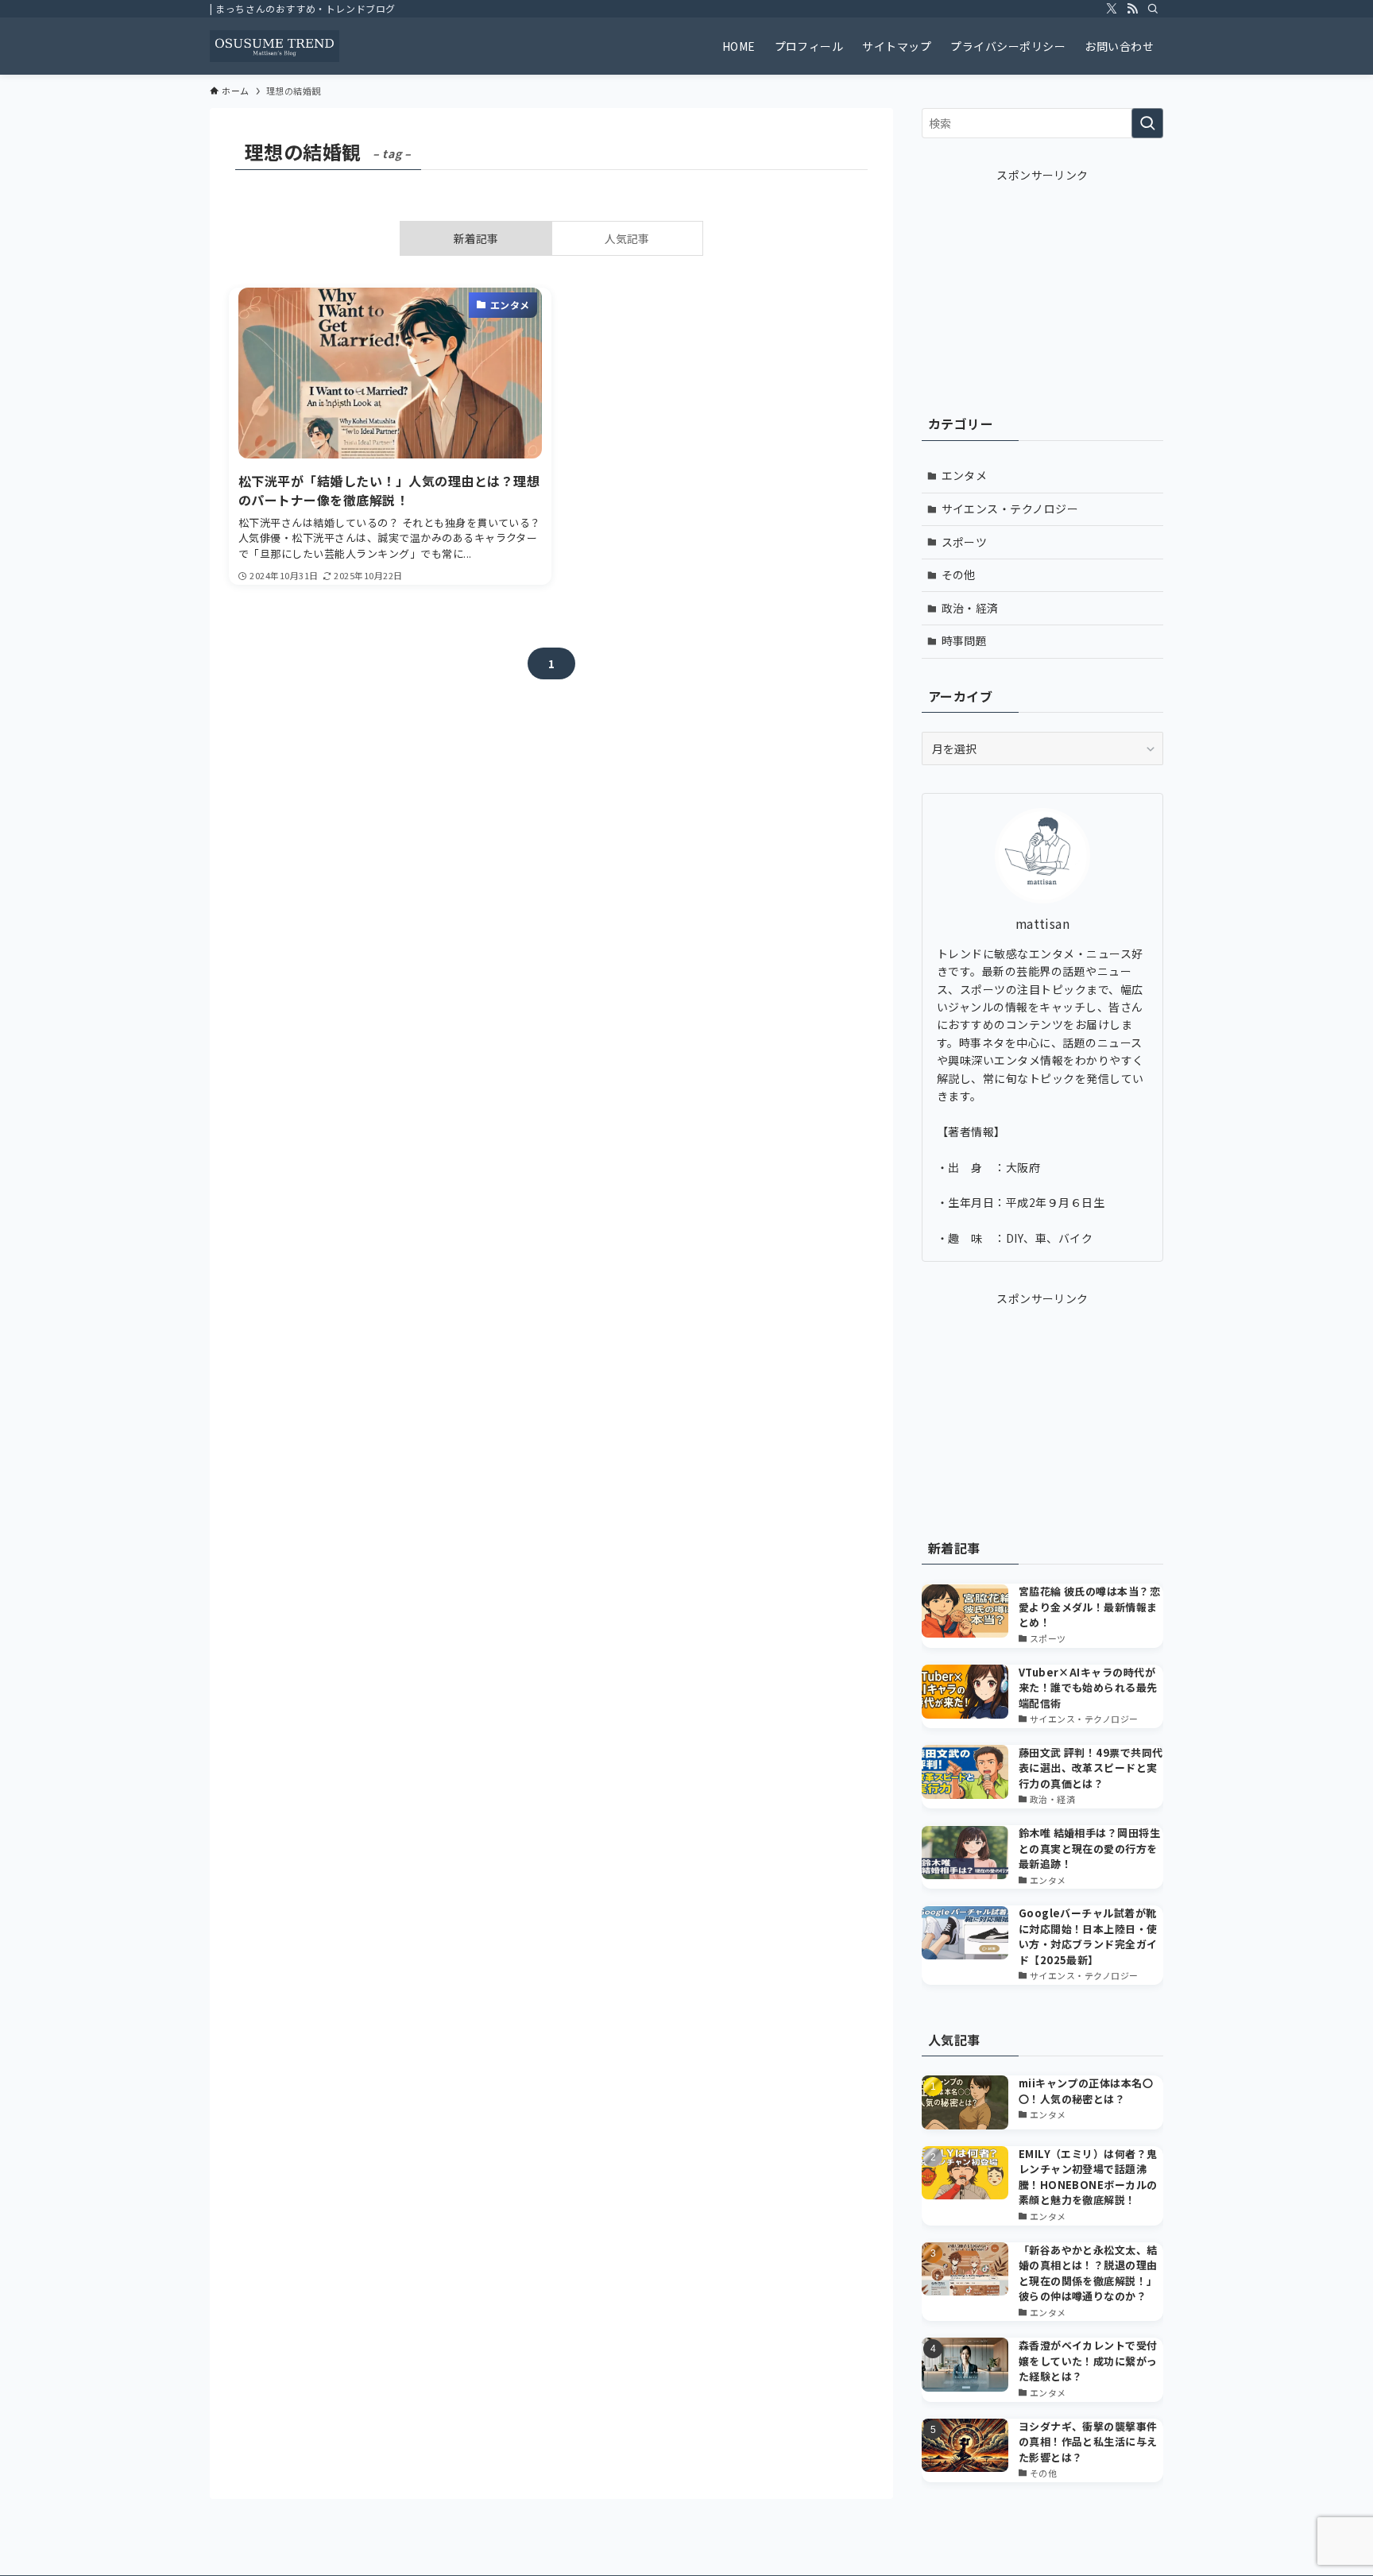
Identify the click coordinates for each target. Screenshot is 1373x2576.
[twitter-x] (1112, 9)
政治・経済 (970, 608)
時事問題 (965, 640)
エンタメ (965, 475)
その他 (959, 574)
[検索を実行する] (1147, 123)
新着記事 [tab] (476, 238)
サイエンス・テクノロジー (1010, 509)
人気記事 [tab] (627, 238)
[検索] (1153, 9)
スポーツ (965, 542)
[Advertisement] (1042, 283)
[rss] (1132, 9)
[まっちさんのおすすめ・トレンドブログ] (275, 46)
